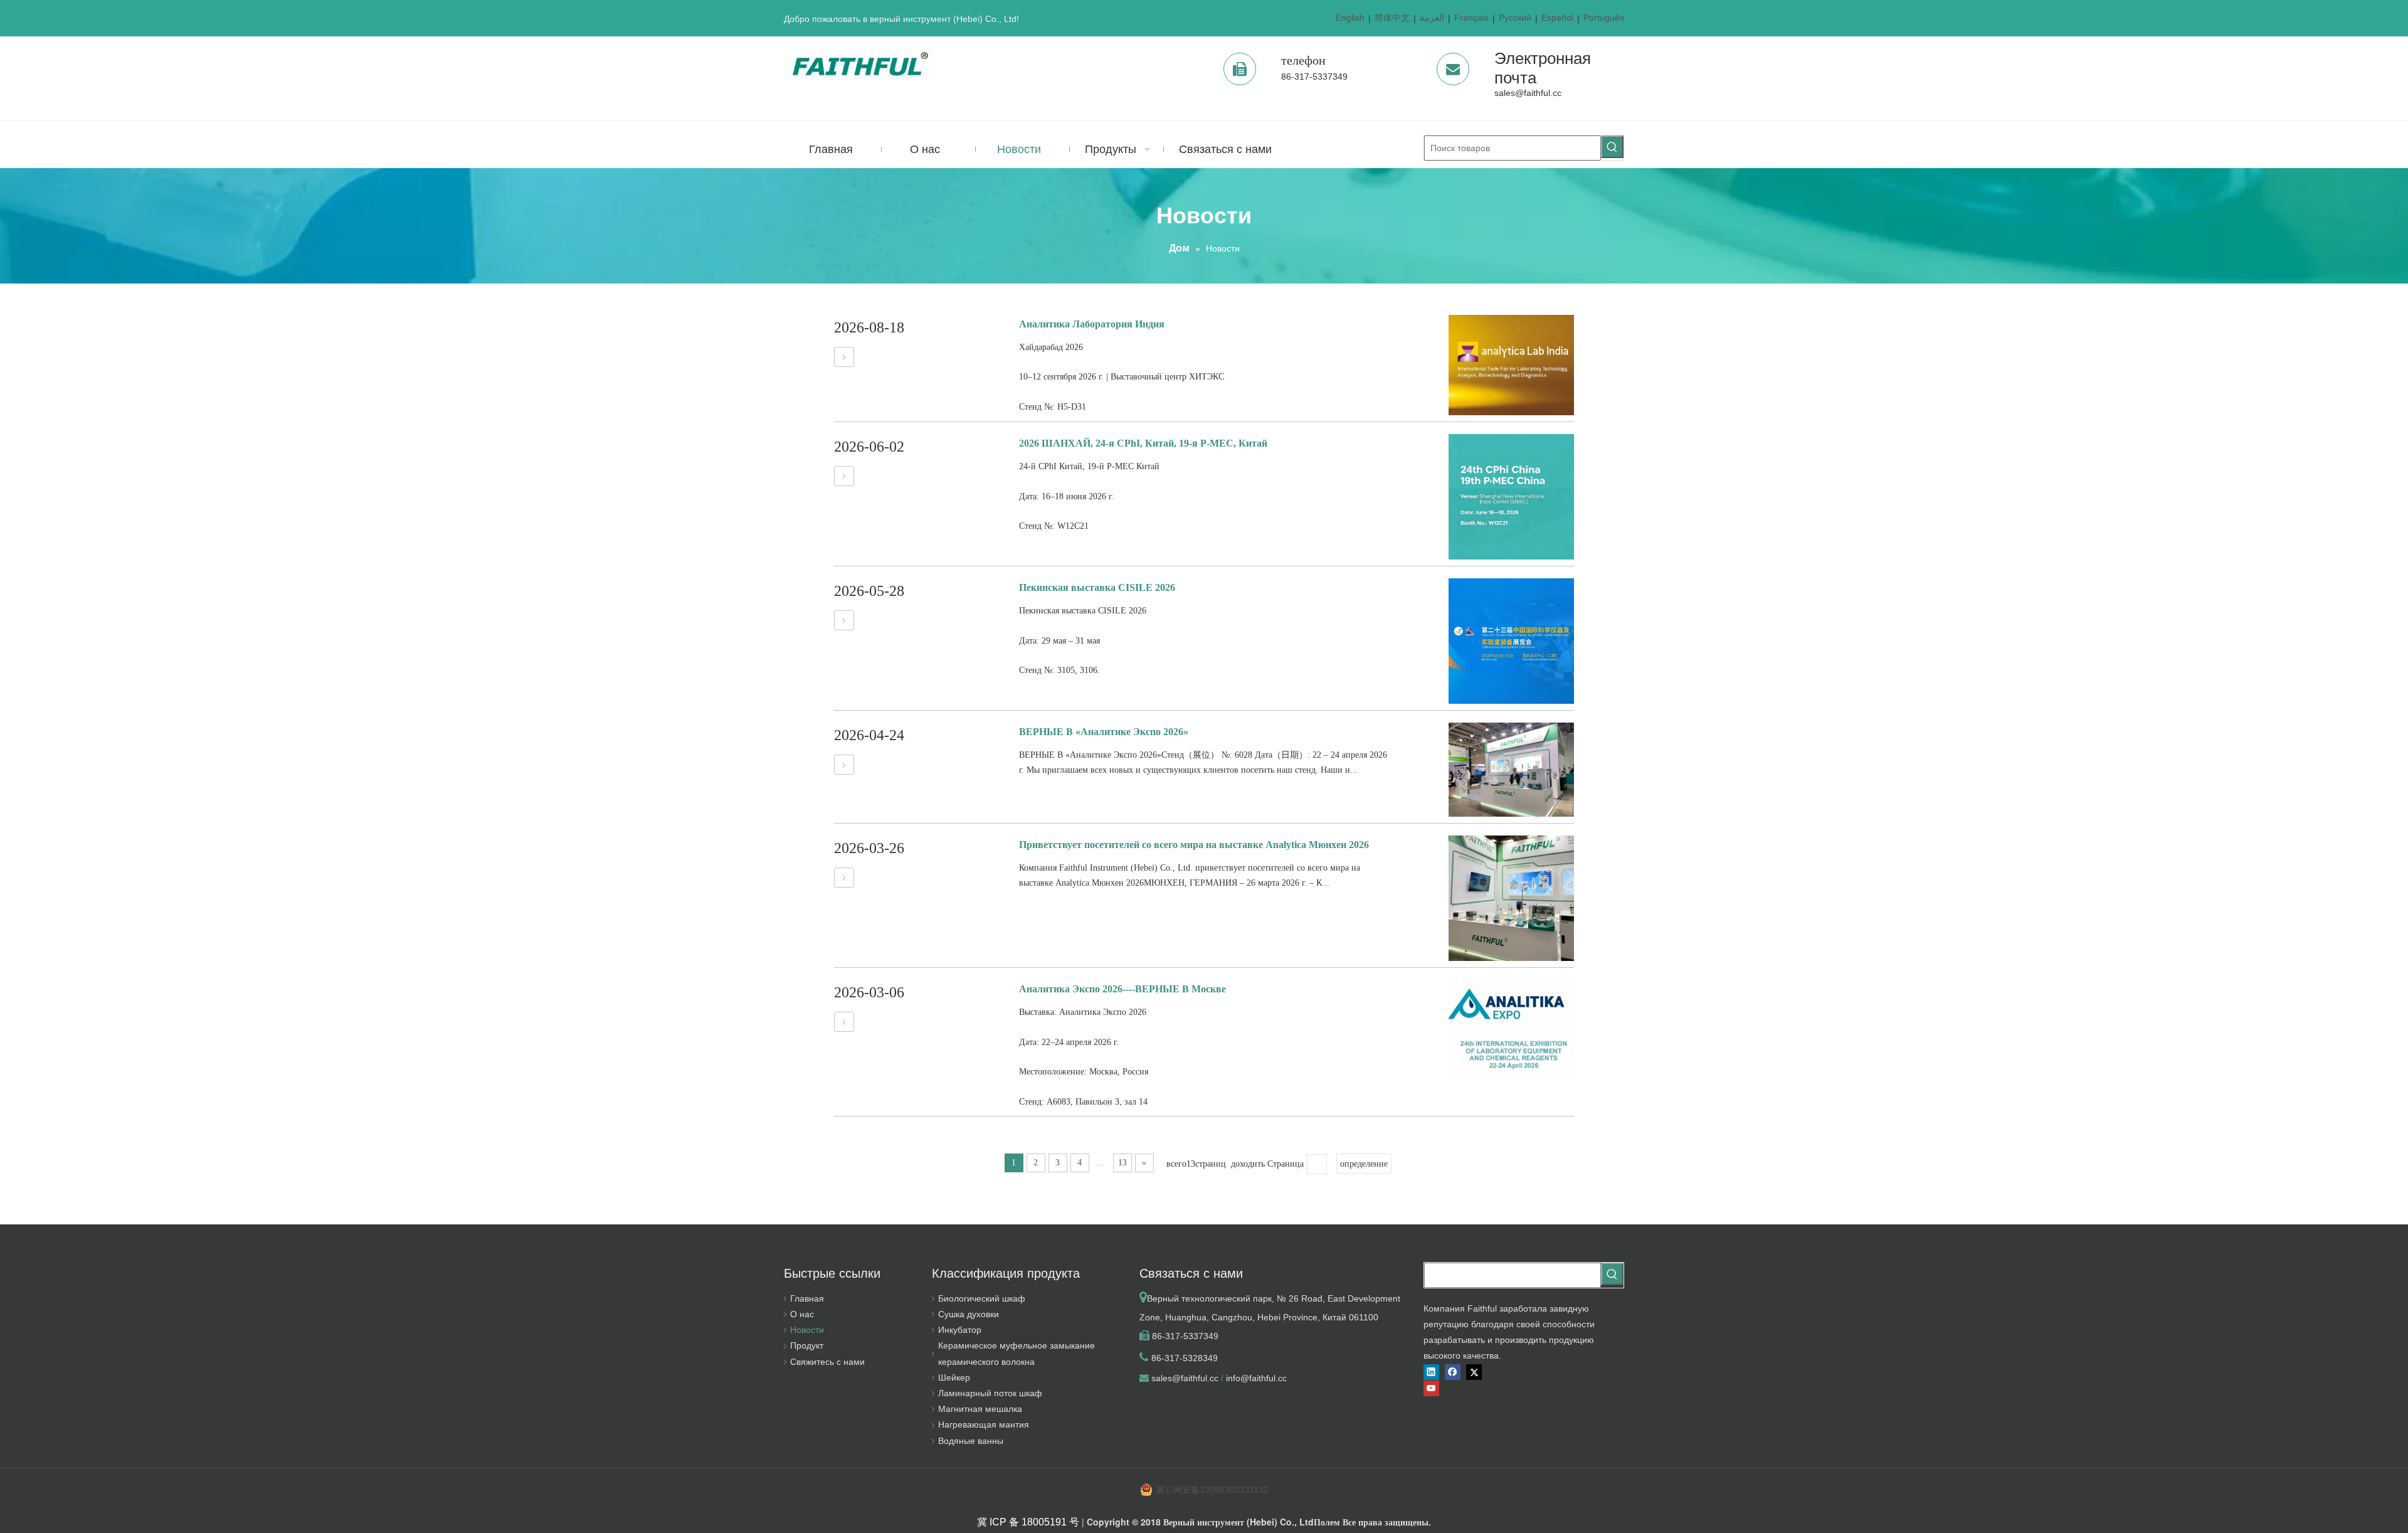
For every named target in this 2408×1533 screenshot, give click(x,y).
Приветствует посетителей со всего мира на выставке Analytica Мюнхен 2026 (1194, 845)
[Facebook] (1453, 1372)
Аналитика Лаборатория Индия (1092, 324)
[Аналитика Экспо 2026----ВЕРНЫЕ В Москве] (844, 1022)
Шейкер (954, 1377)
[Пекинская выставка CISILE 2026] (844, 621)
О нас (802, 1314)
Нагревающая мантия (984, 1424)
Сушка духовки (969, 1314)
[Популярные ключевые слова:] (1612, 147)
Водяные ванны (971, 1441)
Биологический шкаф (982, 1298)
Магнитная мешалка (980, 1409)
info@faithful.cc (1256, 1378)
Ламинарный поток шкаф (990, 1393)
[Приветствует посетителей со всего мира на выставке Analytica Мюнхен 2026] (844, 878)
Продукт (807, 1345)
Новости (807, 1330)
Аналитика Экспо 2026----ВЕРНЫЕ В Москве (1122, 989)
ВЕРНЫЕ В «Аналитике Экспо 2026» (1104, 732)
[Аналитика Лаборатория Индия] (844, 357)
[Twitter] (1474, 1372)
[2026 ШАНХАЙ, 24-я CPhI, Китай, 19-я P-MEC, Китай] (844, 476)
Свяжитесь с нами (827, 1362)
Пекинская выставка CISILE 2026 (1097, 587)
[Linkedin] (1431, 1372)
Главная (807, 1298)
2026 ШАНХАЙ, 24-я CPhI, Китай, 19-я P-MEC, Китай (1143, 443)
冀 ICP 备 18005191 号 (1028, 1522)
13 (1122, 1163)
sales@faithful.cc (1528, 93)
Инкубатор (960, 1330)
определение (1364, 1164)
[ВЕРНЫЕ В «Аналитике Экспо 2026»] (844, 765)
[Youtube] (1431, 1388)
